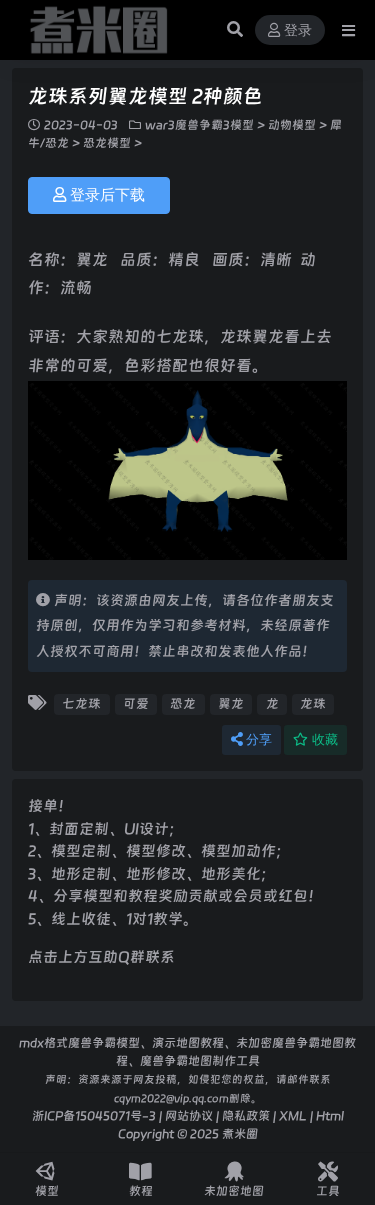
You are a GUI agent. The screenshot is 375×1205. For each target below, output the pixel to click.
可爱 (136, 703)
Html (330, 1115)
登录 (298, 30)
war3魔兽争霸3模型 (199, 125)
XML (293, 1115)
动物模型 (292, 125)
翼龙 (231, 703)
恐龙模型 (107, 143)
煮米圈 (240, 1133)
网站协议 (189, 1115)
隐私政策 (246, 1115)
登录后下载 (107, 195)
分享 (259, 739)
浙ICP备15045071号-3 (94, 1115)
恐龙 (183, 703)
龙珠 (313, 703)
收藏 (325, 739)
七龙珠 (81, 703)
